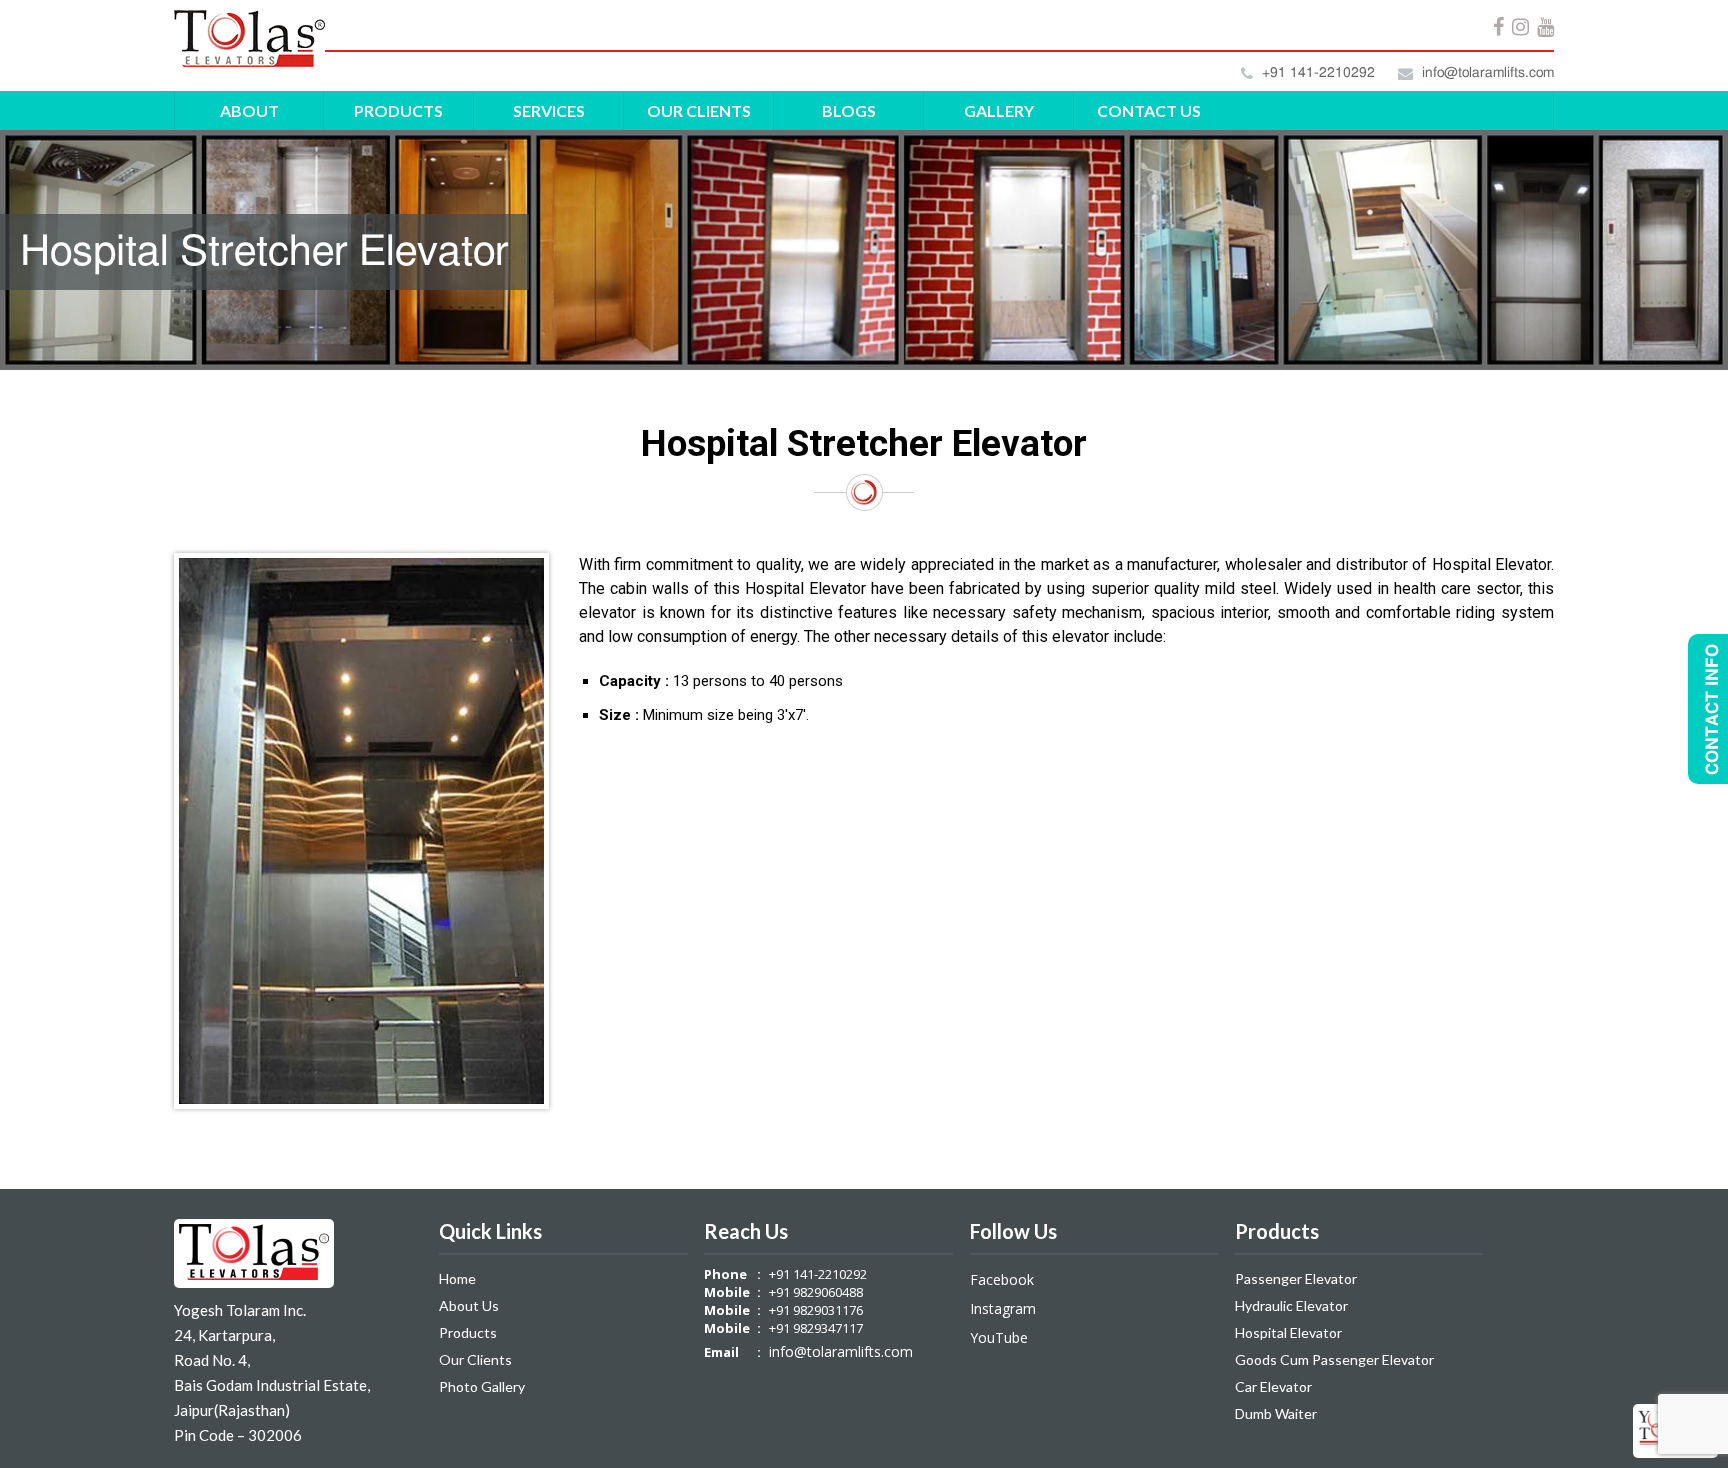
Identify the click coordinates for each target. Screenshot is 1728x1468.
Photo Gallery (482, 1386)
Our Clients (699, 110)
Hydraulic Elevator (1291, 1305)
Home (457, 1278)
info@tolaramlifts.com (1486, 73)
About (249, 110)
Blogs (849, 110)
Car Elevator (1273, 1386)
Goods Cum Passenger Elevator (1334, 1359)
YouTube (999, 1337)
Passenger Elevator (1296, 1278)
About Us (469, 1305)
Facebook (1002, 1279)
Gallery (999, 110)
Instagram (1003, 1308)
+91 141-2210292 (1316, 73)
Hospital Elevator (1288, 1332)
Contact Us (1149, 110)
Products (398, 110)
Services (549, 110)
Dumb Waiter (1276, 1413)
